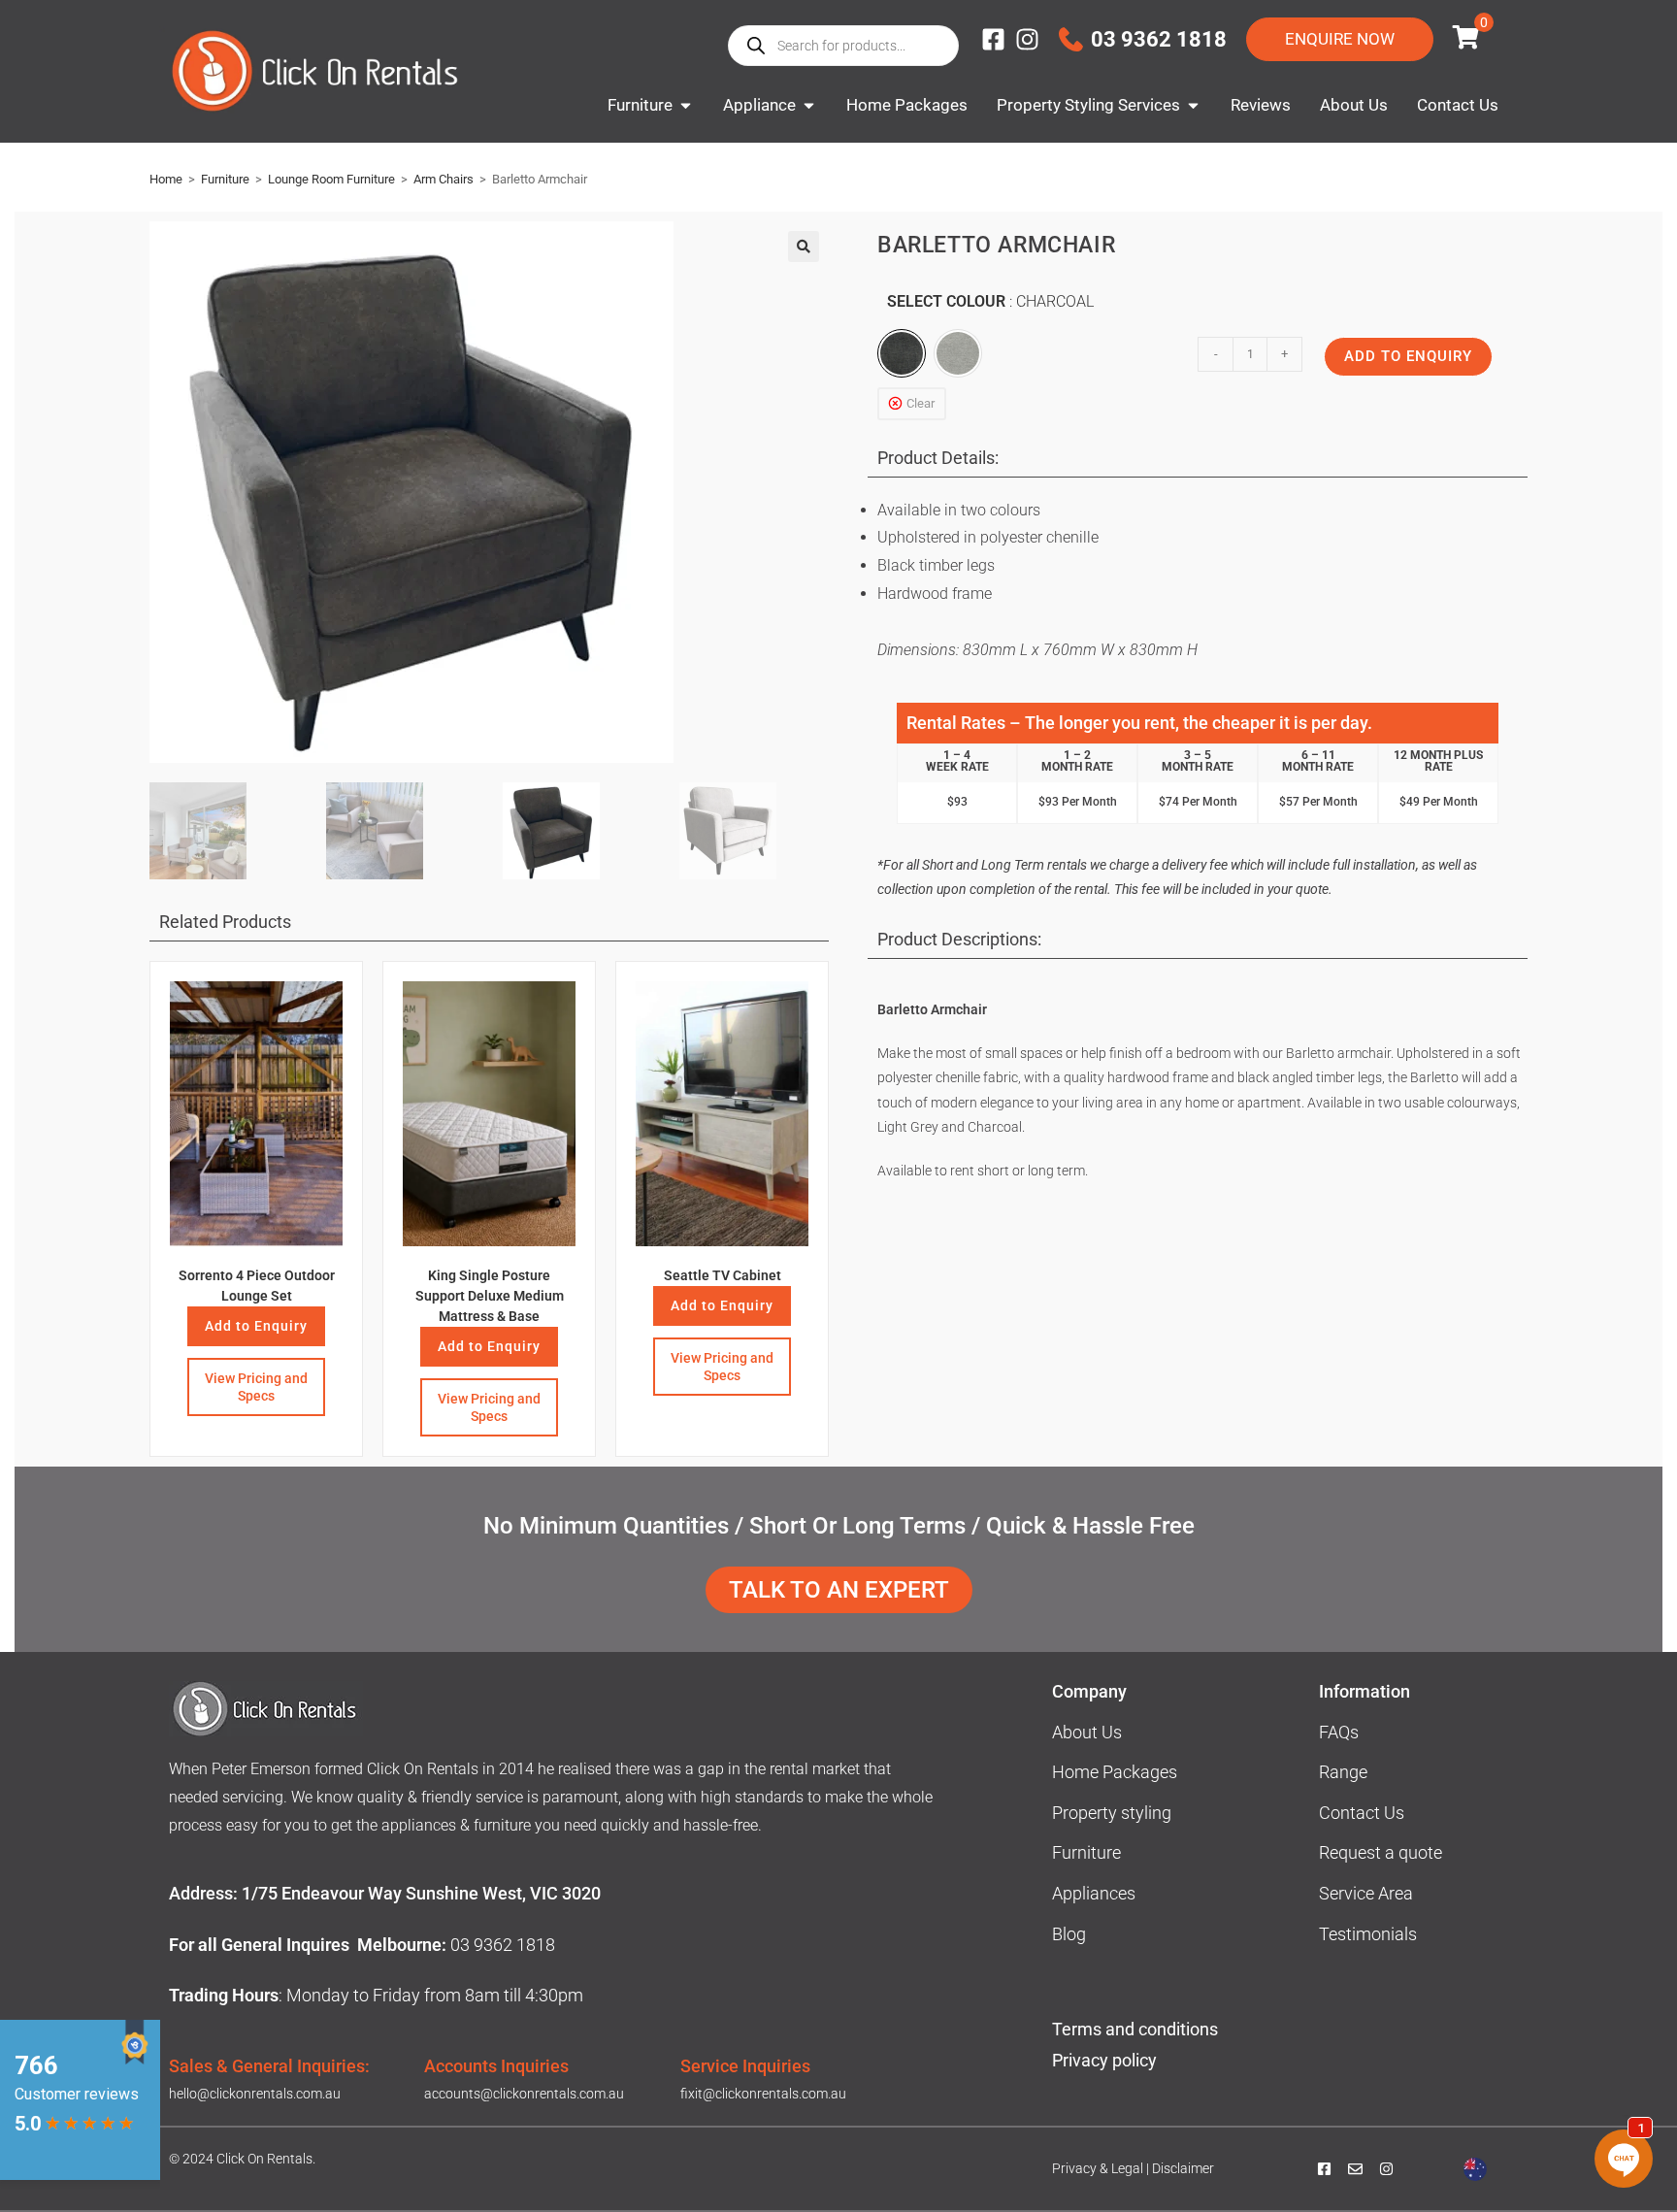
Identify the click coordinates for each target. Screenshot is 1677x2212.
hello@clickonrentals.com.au (255, 2094)
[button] (804, 247)
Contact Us (1362, 1813)
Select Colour (990, 301)
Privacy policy (1106, 2060)
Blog (1069, 1934)
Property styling (1112, 1813)
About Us (1087, 1732)
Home (166, 179)
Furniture (225, 179)
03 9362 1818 (1159, 39)
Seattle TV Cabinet (723, 1275)
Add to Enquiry (256, 1326)
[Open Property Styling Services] (1193, 106)
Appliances (1094, 1893)
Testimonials (1368, 1934)
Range (1343, 1772)
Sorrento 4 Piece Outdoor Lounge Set (257, 1286)
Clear (921, 403)
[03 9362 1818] (1071, 39)
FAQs (1339, 1732)
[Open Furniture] (686, 106)
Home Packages (1115, 1772)
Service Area (1366, 1893)
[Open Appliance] (809, 106)
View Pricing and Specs (256, 1387)
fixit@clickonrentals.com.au (763, 2094)
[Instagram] (1027, 39)
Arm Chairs (444, 179)
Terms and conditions (1135, 2029)
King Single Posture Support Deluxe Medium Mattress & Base (490, 1296)
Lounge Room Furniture (331, 179)
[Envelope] (1355, 2169)
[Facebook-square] (993, 39)
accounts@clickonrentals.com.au (524, 2094)
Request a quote (1381, 1852)
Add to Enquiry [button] (489, 1346)
